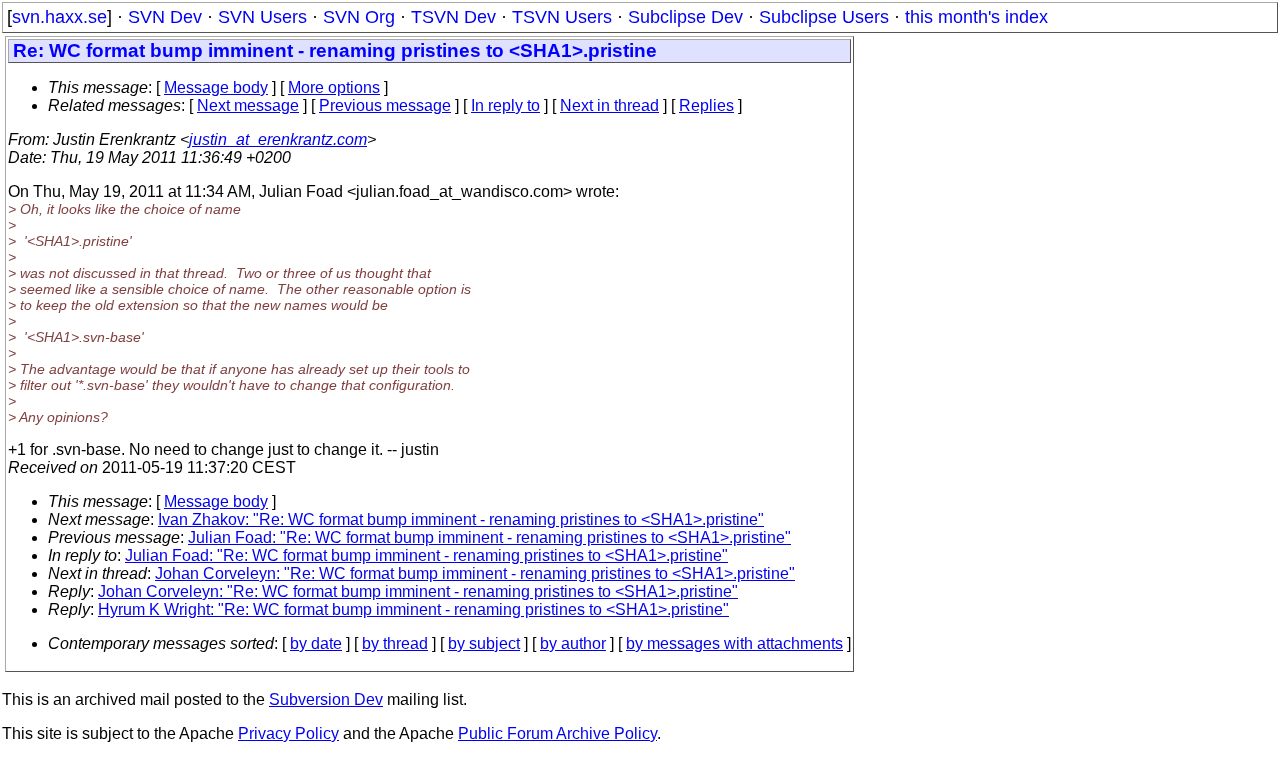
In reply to (505, 105)
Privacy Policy (288, 733)
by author (573, 643)
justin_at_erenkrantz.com (278, 139)
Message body (216, 87)
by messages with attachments (734, 643)
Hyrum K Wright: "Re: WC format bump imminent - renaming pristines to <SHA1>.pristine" (413, 609)
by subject (484, 643)
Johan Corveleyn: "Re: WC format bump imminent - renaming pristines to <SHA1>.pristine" (475, 573)
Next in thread (609, 105)
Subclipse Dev (685, 17)
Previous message (385, 105)
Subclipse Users (824, 17)
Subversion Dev (326, 699)
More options (334, 87)
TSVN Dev (453, 17)
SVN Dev (165, 17)
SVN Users (262, 17)
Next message (248, 105)
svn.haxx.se (59, 17)
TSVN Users (562, 17)
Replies (706, 105)
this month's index (976, 17)
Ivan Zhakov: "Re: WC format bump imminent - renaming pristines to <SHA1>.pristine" (461, 519)
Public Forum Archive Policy (557, 733)
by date (316, 643)
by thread (395, 643)
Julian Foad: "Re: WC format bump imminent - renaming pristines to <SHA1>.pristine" (489, 537)
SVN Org (359, 17)
